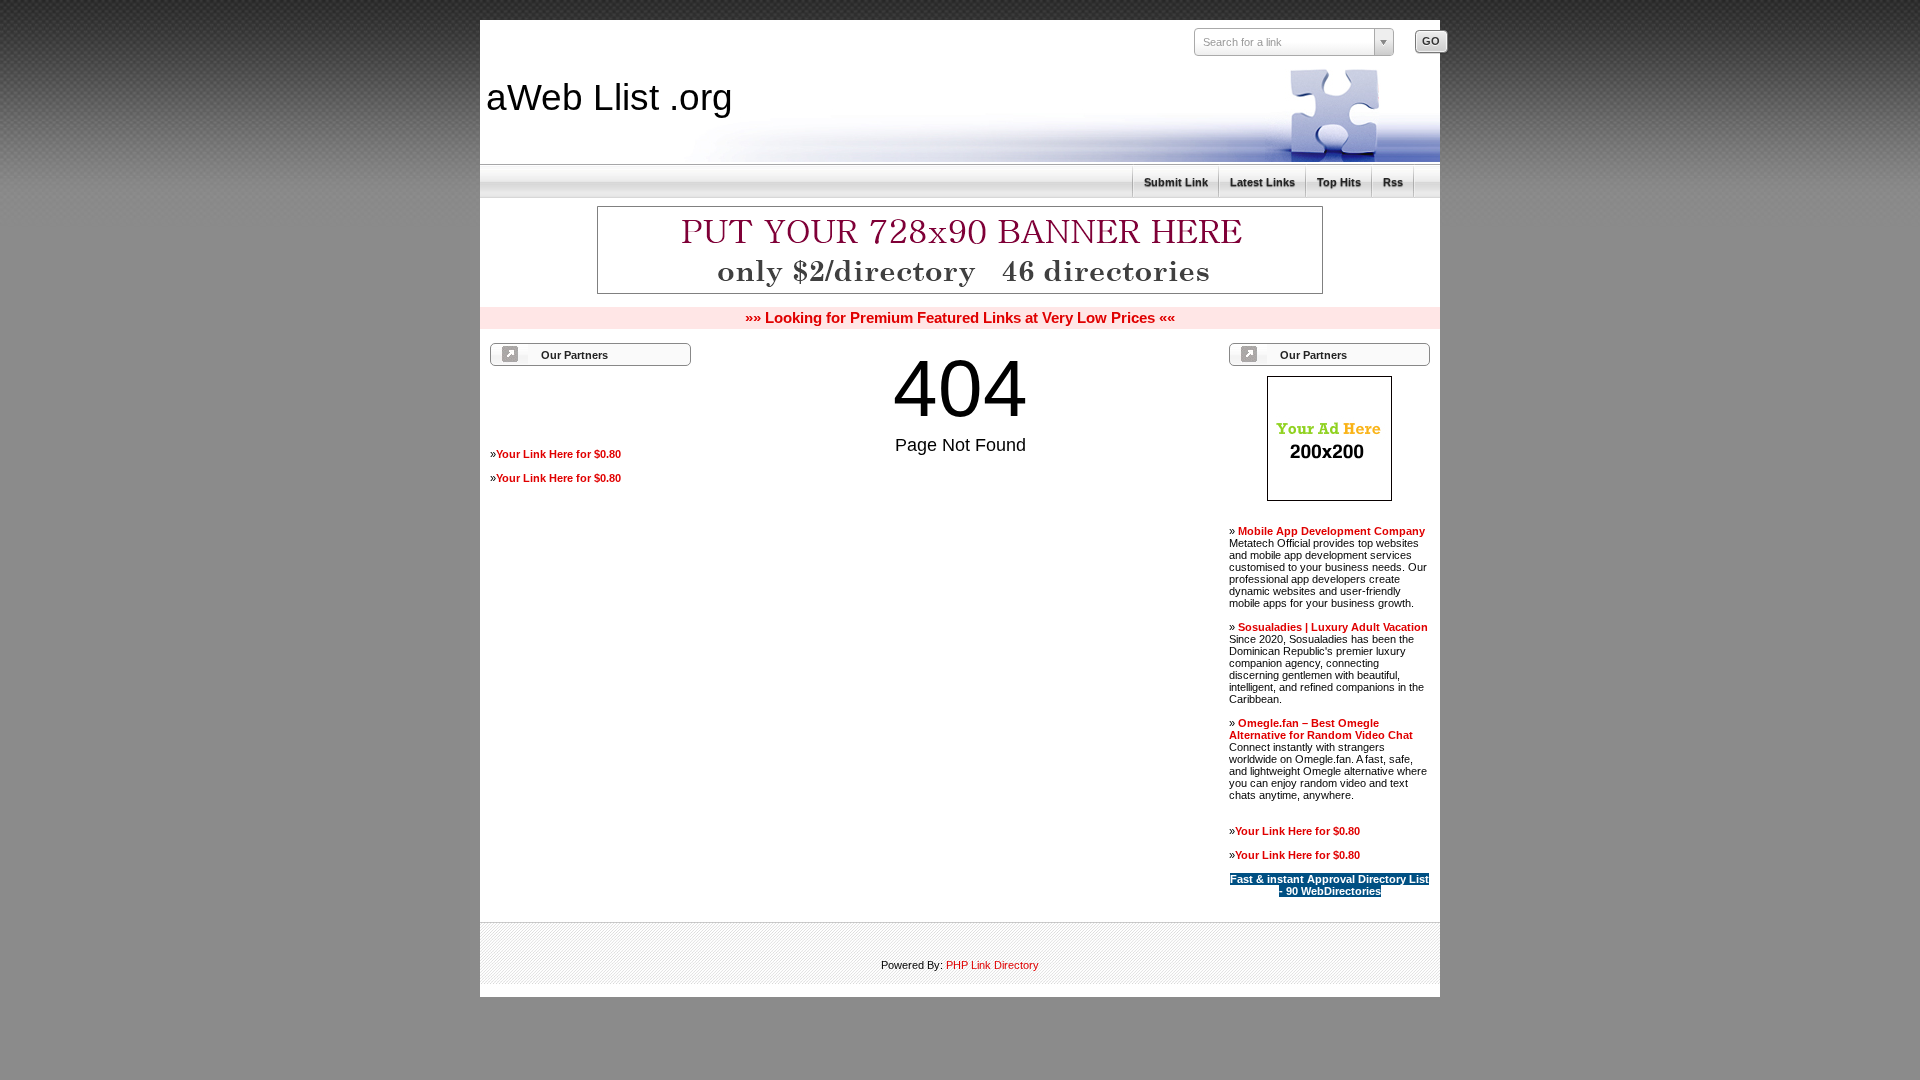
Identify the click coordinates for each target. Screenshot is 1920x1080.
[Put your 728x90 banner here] (960, 291)
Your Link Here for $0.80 (558, 454)
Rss (1393, 182)
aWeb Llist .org (609, 97)
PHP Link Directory (992, 965)
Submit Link (1176, 182)
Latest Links (1262, 182)
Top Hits (1339, 182)
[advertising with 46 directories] (1329, 497)
